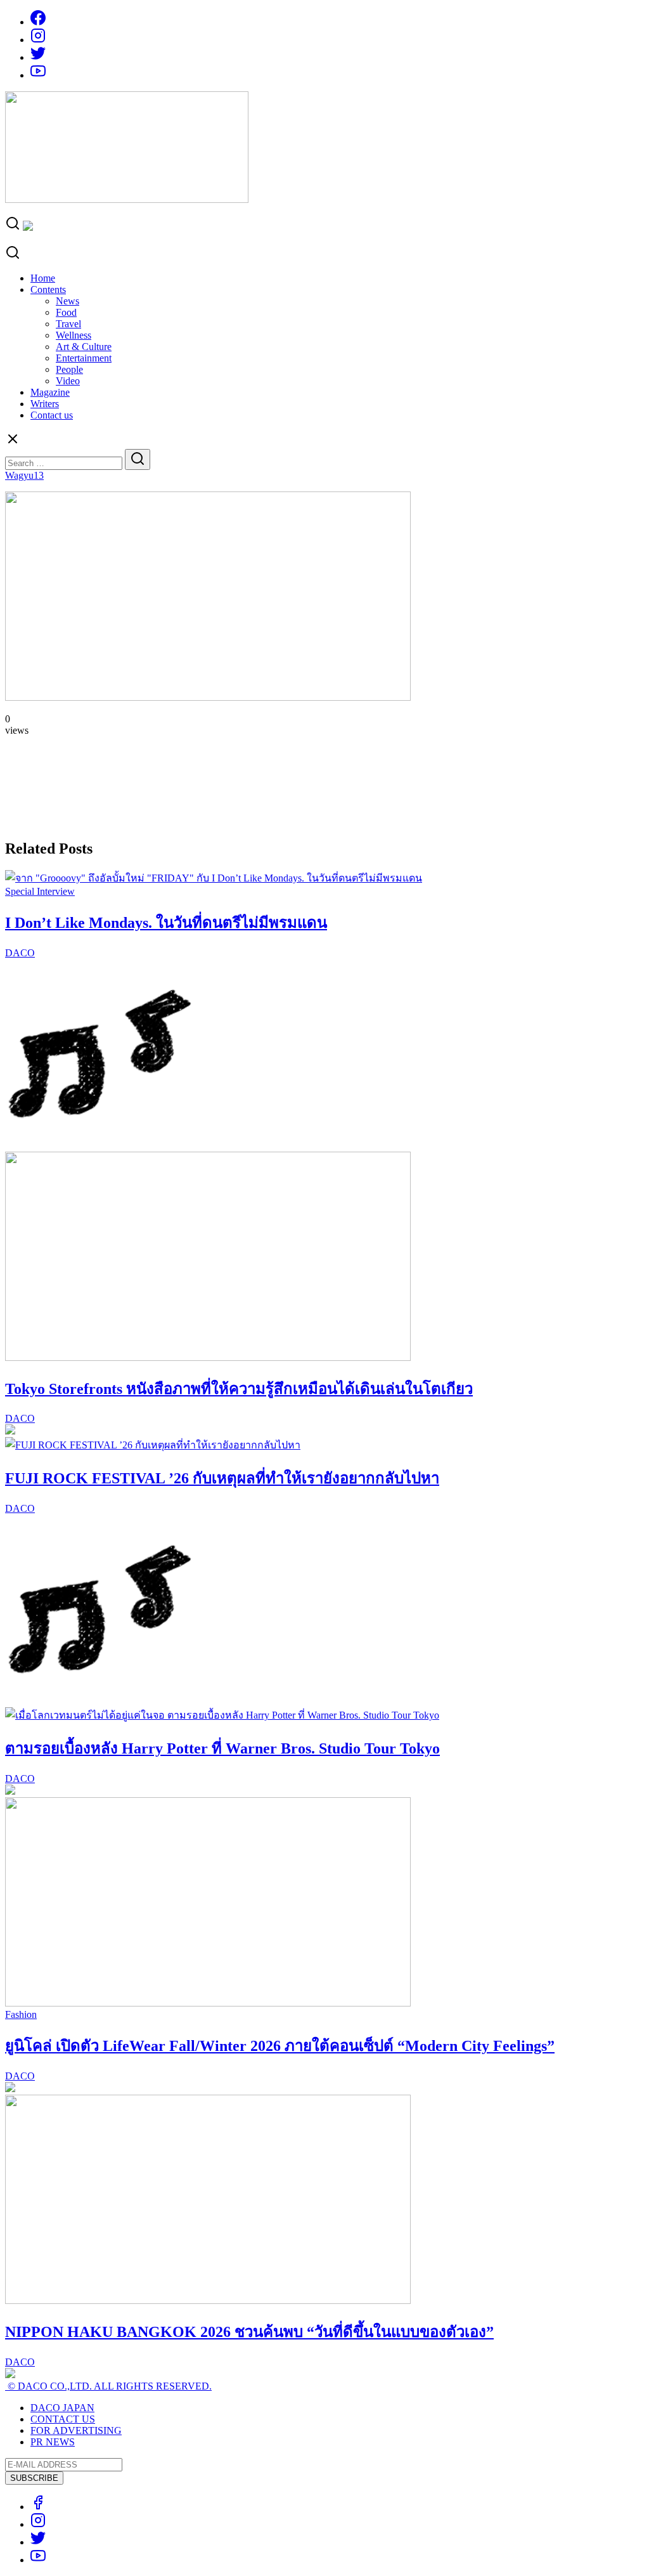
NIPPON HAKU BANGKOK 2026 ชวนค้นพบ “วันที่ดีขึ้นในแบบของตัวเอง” (249, 2332)
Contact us (52, 415)
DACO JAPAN (62, 2408)
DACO (20, 953)
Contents (48, 289)
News (67, 301)
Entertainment (84, 358)
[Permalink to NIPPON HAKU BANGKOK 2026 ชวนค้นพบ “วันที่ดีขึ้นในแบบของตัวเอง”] (208, 2300)
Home (43, 278)
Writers (45, 404)
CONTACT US (63, 2419)
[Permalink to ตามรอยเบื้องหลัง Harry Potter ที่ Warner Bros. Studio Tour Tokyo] (222, 1715)
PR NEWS (53, 2442)
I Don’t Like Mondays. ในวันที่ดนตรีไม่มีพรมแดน (166, 923)
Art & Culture (84, 347)
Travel (68, 324)
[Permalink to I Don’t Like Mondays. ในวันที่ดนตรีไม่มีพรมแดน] (214, 878)
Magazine (50, 392)
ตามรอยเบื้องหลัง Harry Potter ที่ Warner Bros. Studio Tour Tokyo (222, 1748)
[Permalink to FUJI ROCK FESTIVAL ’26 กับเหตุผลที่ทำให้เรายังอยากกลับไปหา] (153, 1445)
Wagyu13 (24, 475)
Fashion (21, 2014)
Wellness (74, 335)
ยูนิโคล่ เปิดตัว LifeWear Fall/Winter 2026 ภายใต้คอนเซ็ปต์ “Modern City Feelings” (280, 2046)
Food (66, 312)
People (69, 369)
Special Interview (40, 891)
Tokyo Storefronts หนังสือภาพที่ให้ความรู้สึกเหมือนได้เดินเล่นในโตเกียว (239, 1389)
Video (68, 381)
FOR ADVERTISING (76, 2430)
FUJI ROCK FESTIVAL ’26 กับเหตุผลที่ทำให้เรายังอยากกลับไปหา (222, 1478)
